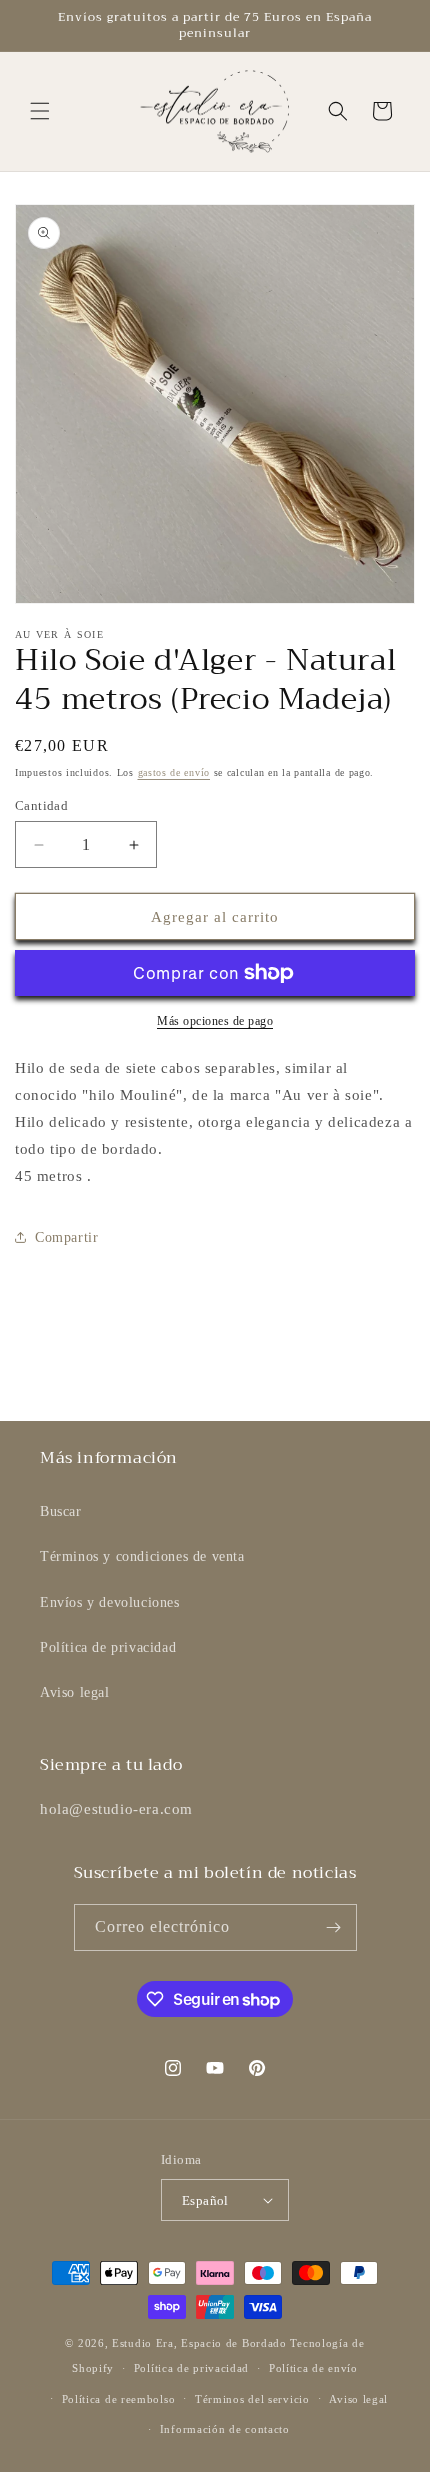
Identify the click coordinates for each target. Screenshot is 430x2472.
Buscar (61, 1511)
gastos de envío (174, 772)
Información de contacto (225, 2429)
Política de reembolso (119, 2399)
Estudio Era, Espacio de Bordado (199, 2343)
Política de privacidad (108, 1647)
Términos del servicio (252, 2399)
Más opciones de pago (215, 1021)
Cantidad (41, 805)
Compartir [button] (66, 1237)
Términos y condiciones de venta (142, 1556)
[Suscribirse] (334, 1927)
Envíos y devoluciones (110, 1602)
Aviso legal (75, 1692)
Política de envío (313, 2368)
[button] (40, 111)
